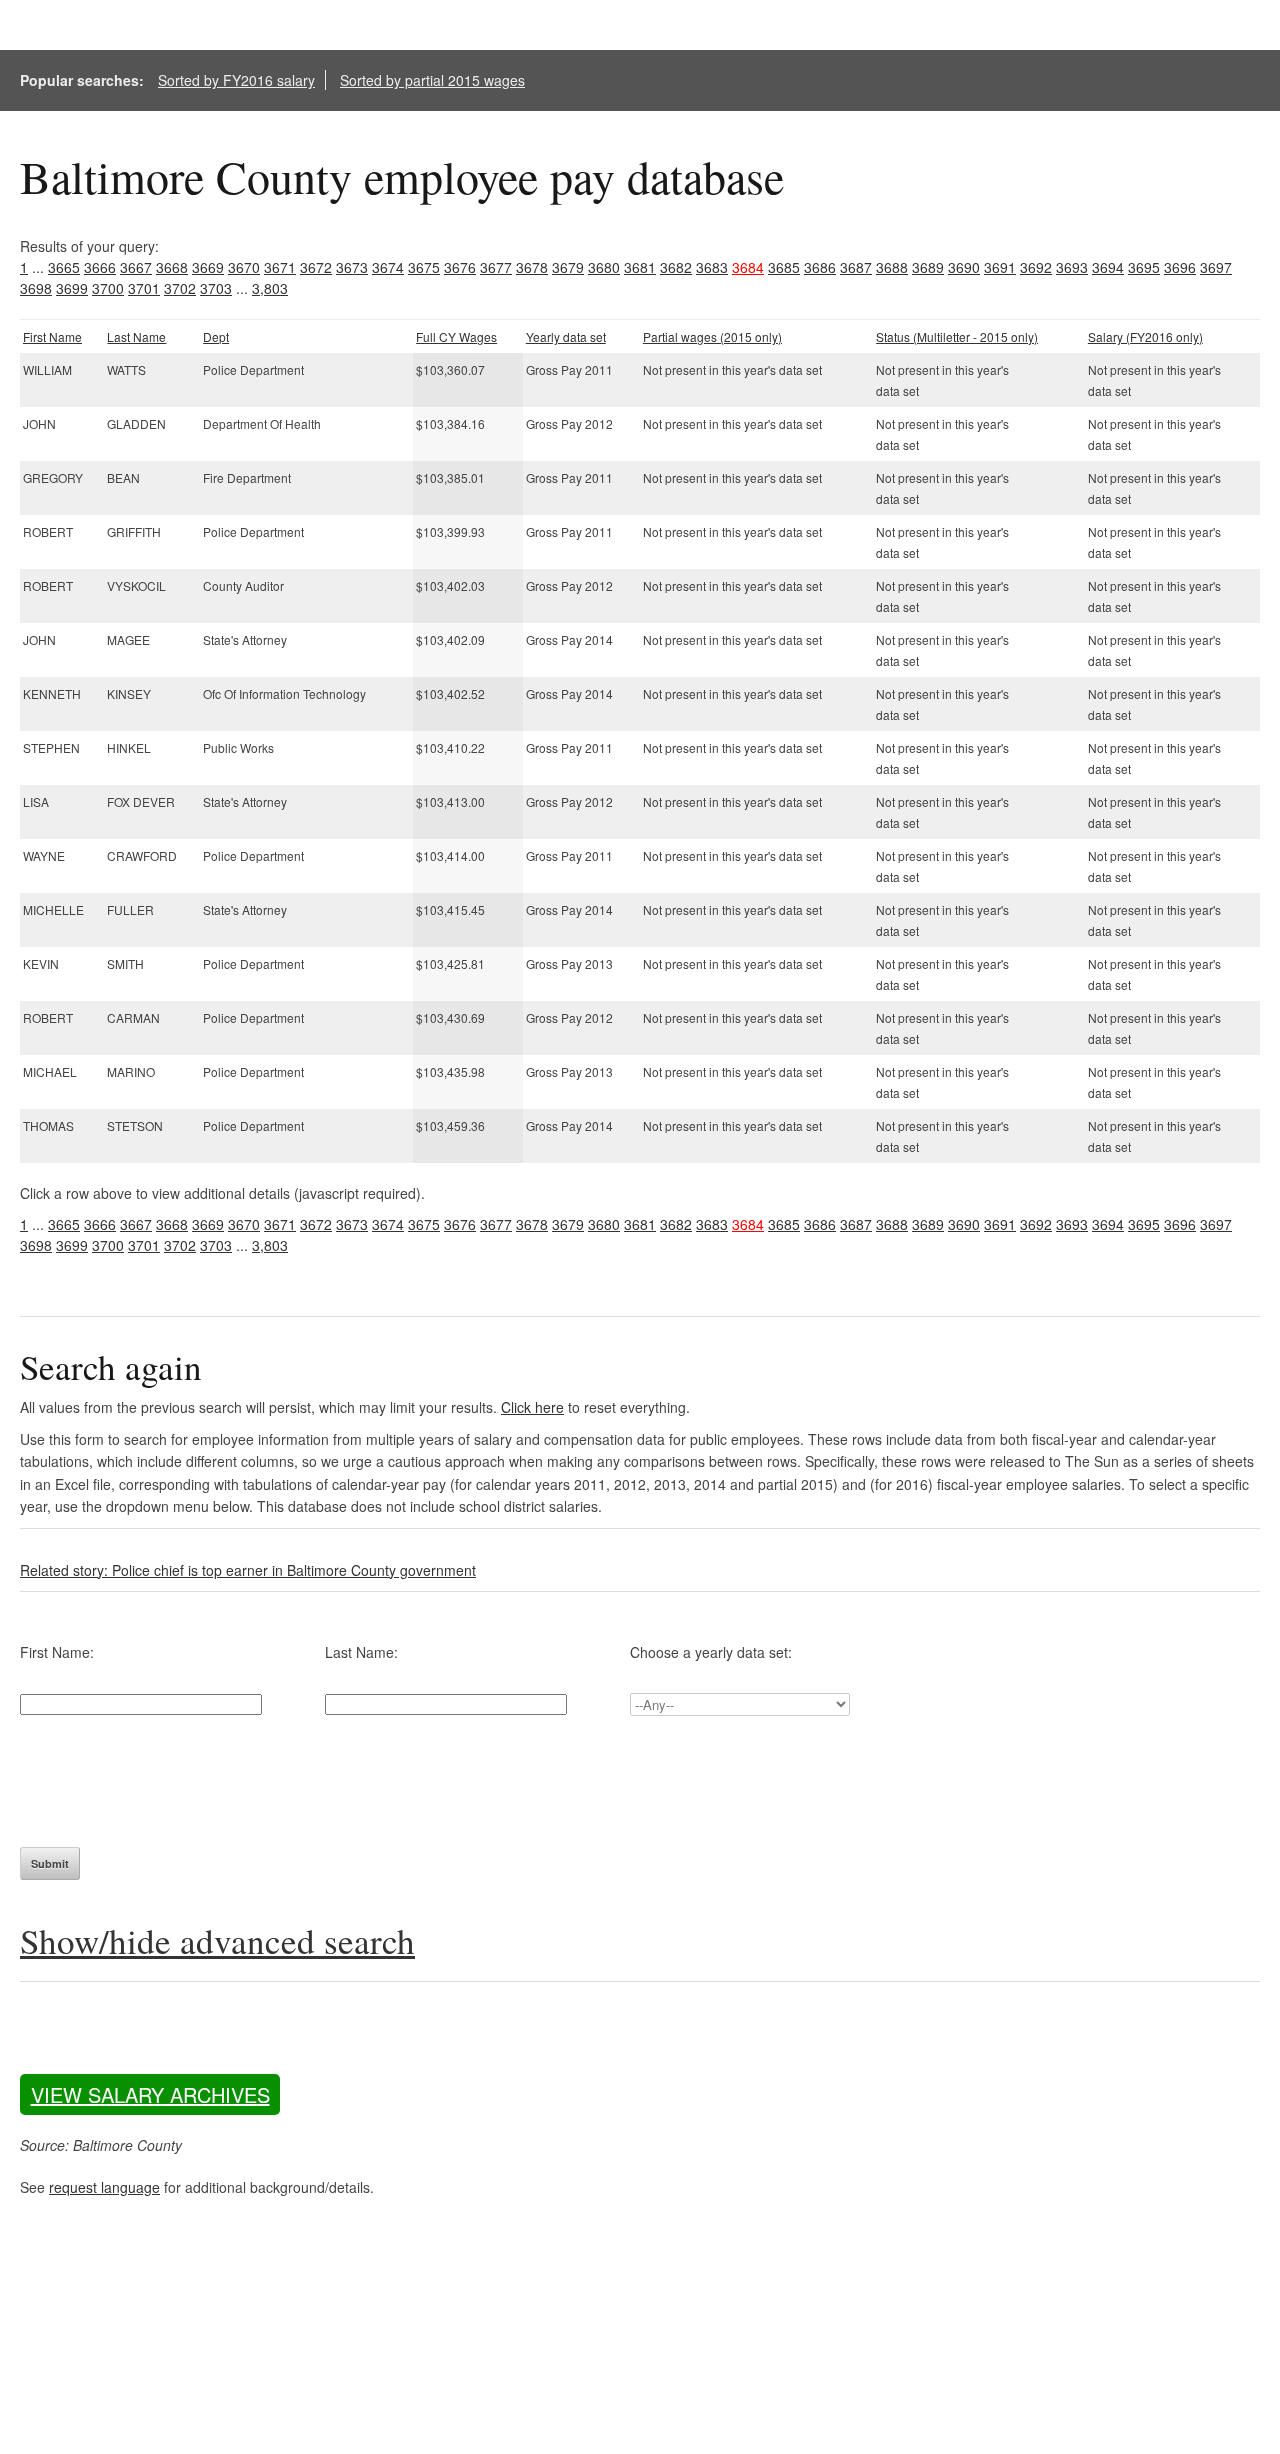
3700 (108, 288)
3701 (144, 288)
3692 (1036, 267)
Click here (532, 1407)
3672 (316, 267)
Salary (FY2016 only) (1145, 336)
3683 (712, 267)
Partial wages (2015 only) (712, 336)
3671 (280, 267)
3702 (180, 288)
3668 (172, 267)
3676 (460, 267)
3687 (856, 267)
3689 (928, 267)
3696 (1180, 267)
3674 (388, 267)
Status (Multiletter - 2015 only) (957, 336)
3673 (352, 267)
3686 (820, 267)
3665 (64, 267)
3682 (676, 267)
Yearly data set (566, 336)
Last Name (136, 336)
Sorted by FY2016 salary (236, 80)
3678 (532, 267)
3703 (216, 288)
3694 (1108, 267)
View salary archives (150, 2094)
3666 (100, 267)
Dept (216, 336)
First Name (52, 336)
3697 (1216, 267)
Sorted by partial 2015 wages (432, 80)
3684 (748, 267)
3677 (496, 267)
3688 (892, 267)
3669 (208, 267)
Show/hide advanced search (217, 1940)
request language (104, 2187)
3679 (568, 267)
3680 (604, 267)
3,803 (270, 288)
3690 (964, 267)
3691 (1000, 267)
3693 (1072, 267)
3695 (1144, 267)
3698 (36, 288)
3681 (640, 267)
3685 (784, 267)
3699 (72, 288)
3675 (424, 267)
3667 (136, 267)
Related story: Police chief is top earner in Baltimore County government (248, 1570)
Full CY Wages (456, 336)
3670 (244, 267)
